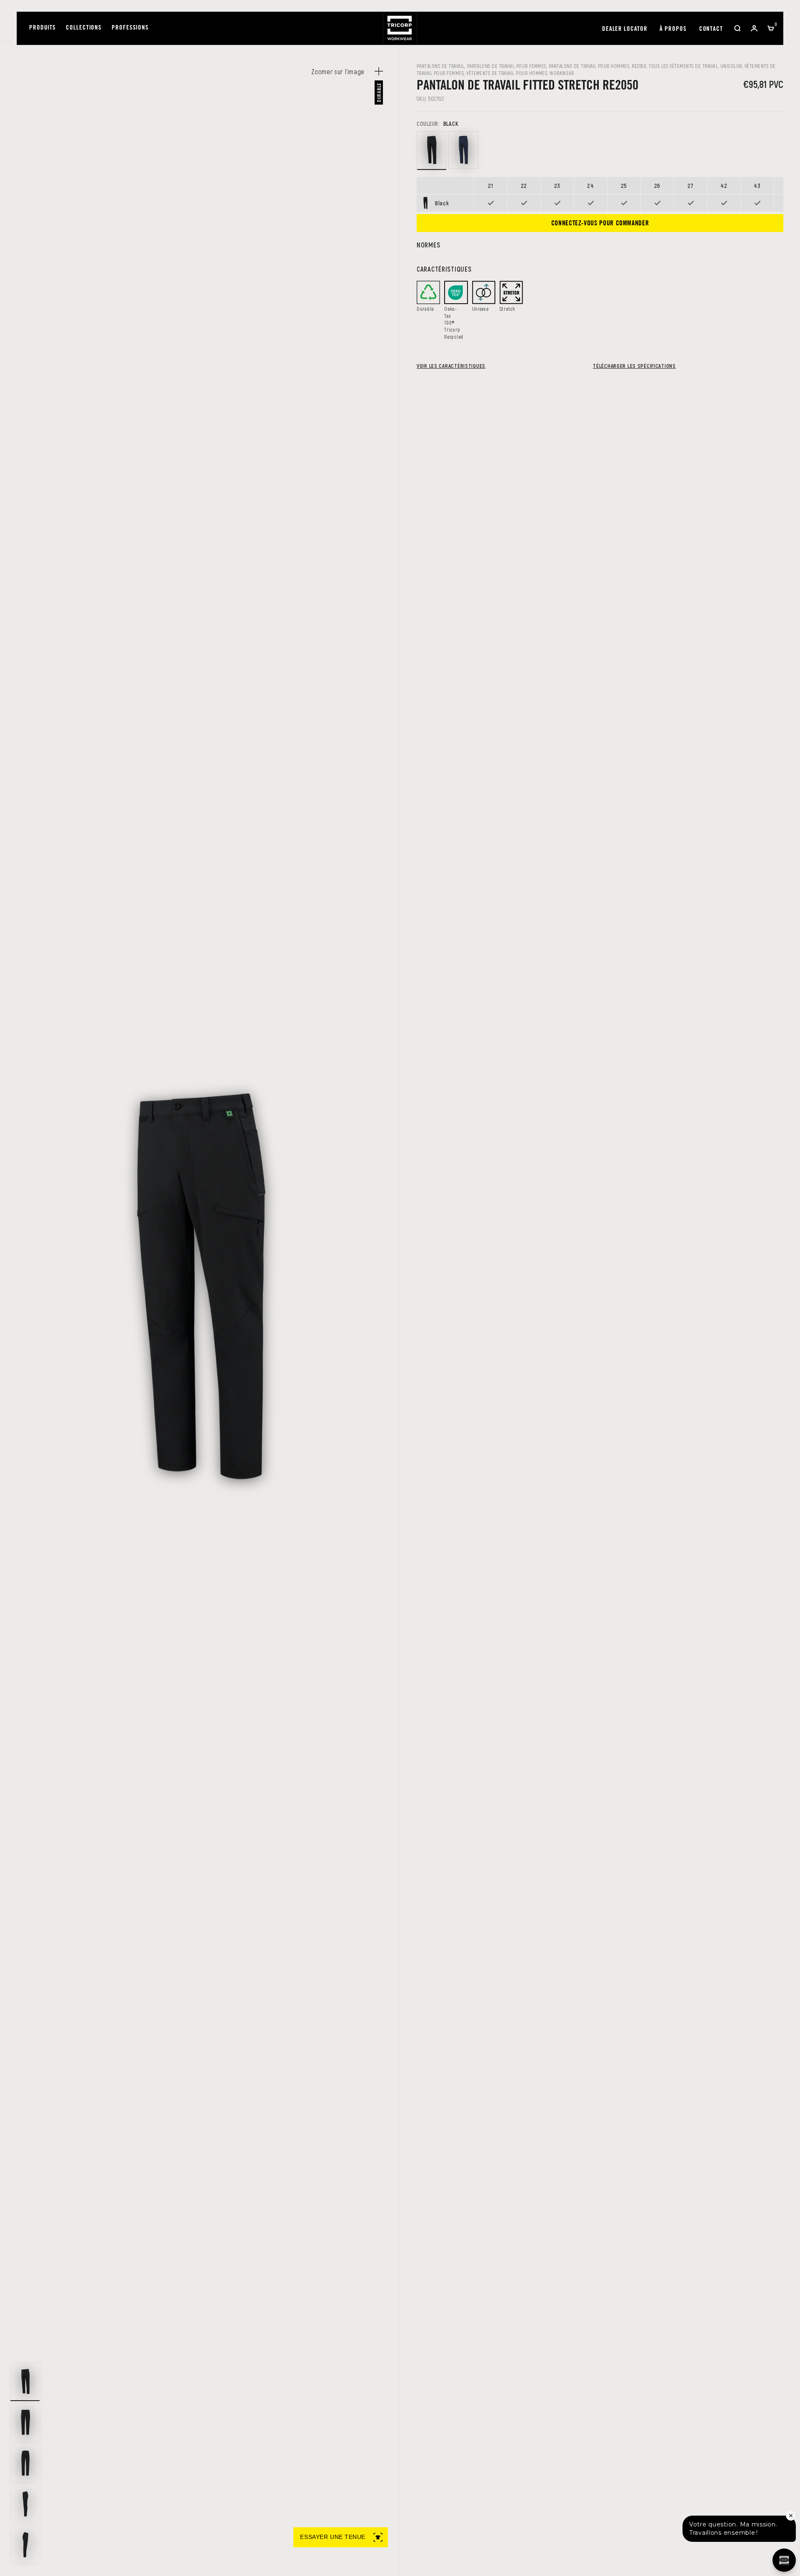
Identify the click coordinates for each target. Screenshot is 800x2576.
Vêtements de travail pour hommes (507, 73)
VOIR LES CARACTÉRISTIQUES (451, 366)
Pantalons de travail (441, 66)
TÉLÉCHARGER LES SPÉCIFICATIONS (634, 366)
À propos (673, 29)
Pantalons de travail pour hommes (589, 66)
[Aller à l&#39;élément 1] (25, 2381)
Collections (84, 28)
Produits (42, 28)
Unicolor (731, 66)
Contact (711, 29)
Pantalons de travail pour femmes (507, 66)
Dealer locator (625, 29)
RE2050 (639, 66)
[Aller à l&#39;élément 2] (25, 2422)
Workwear (562, 73)
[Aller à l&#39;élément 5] (25, 2545)
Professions (130, 28)
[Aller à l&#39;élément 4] (25, 2504)
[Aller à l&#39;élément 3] (25, 2463)
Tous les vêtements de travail (683, 66)
